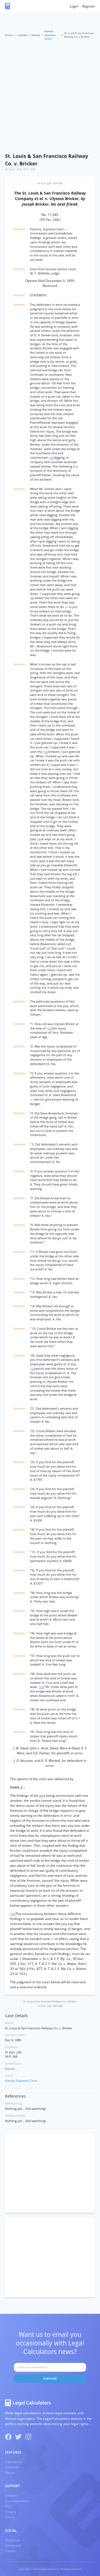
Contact (11, 2495)
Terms (10, 2517)
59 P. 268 (29, 169)
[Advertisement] (50, 97)
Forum (10, 2473)
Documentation (17, 2501)
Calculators (14, 2462)
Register (89, 6)
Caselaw (22, 35)
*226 (46, 752)
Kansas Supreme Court (50, 35)
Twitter (10, 2551)
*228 (33, 1369)
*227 (49, 1029)
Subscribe (50, 2379)
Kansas (36, 35)
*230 (13, 1914)
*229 (41, 1687)
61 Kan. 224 (13, 169)
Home (9, 35)
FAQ (8, 2506)
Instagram (13, 2545)
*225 (51, 458)
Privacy (11, 2512)
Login (74, 6)
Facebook (12, 2540)
